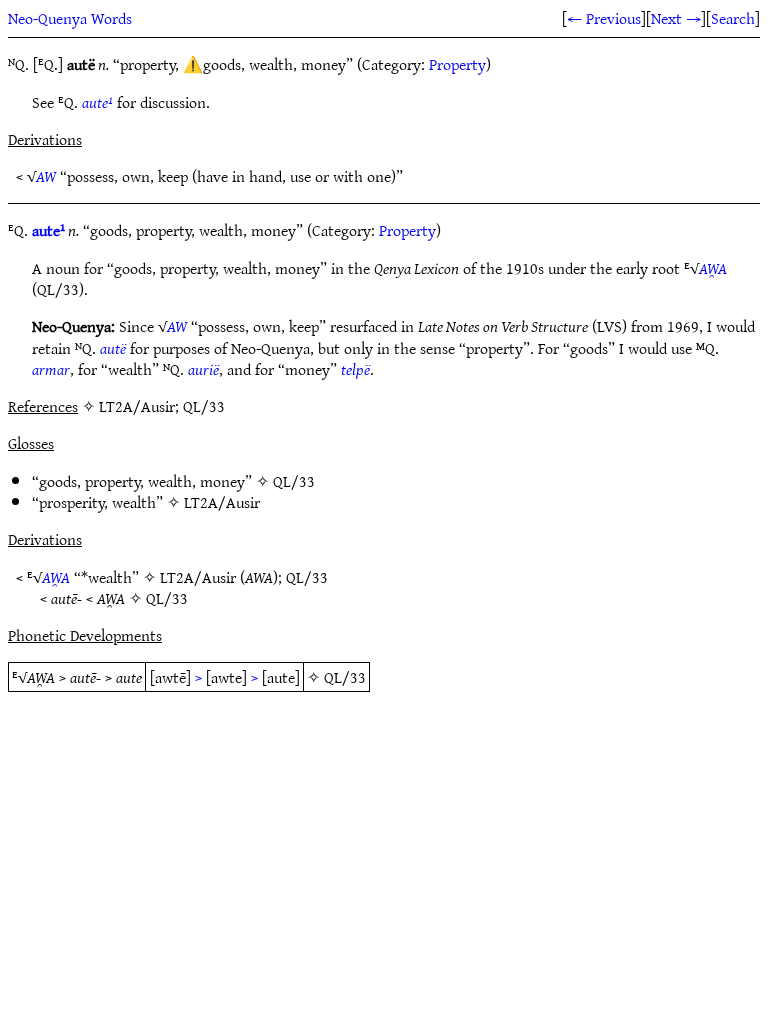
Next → (676, 18)
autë (113, 348)
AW (46, 176)
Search (733, 18)
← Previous (604, 18)
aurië (203, 369)
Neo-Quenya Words (70, 18)
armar (51, 369)
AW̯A (713, 268)
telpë (355, 369)
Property (457, 64)
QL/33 (294, 481)
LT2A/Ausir (222, 502)
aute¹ (97, 102)
